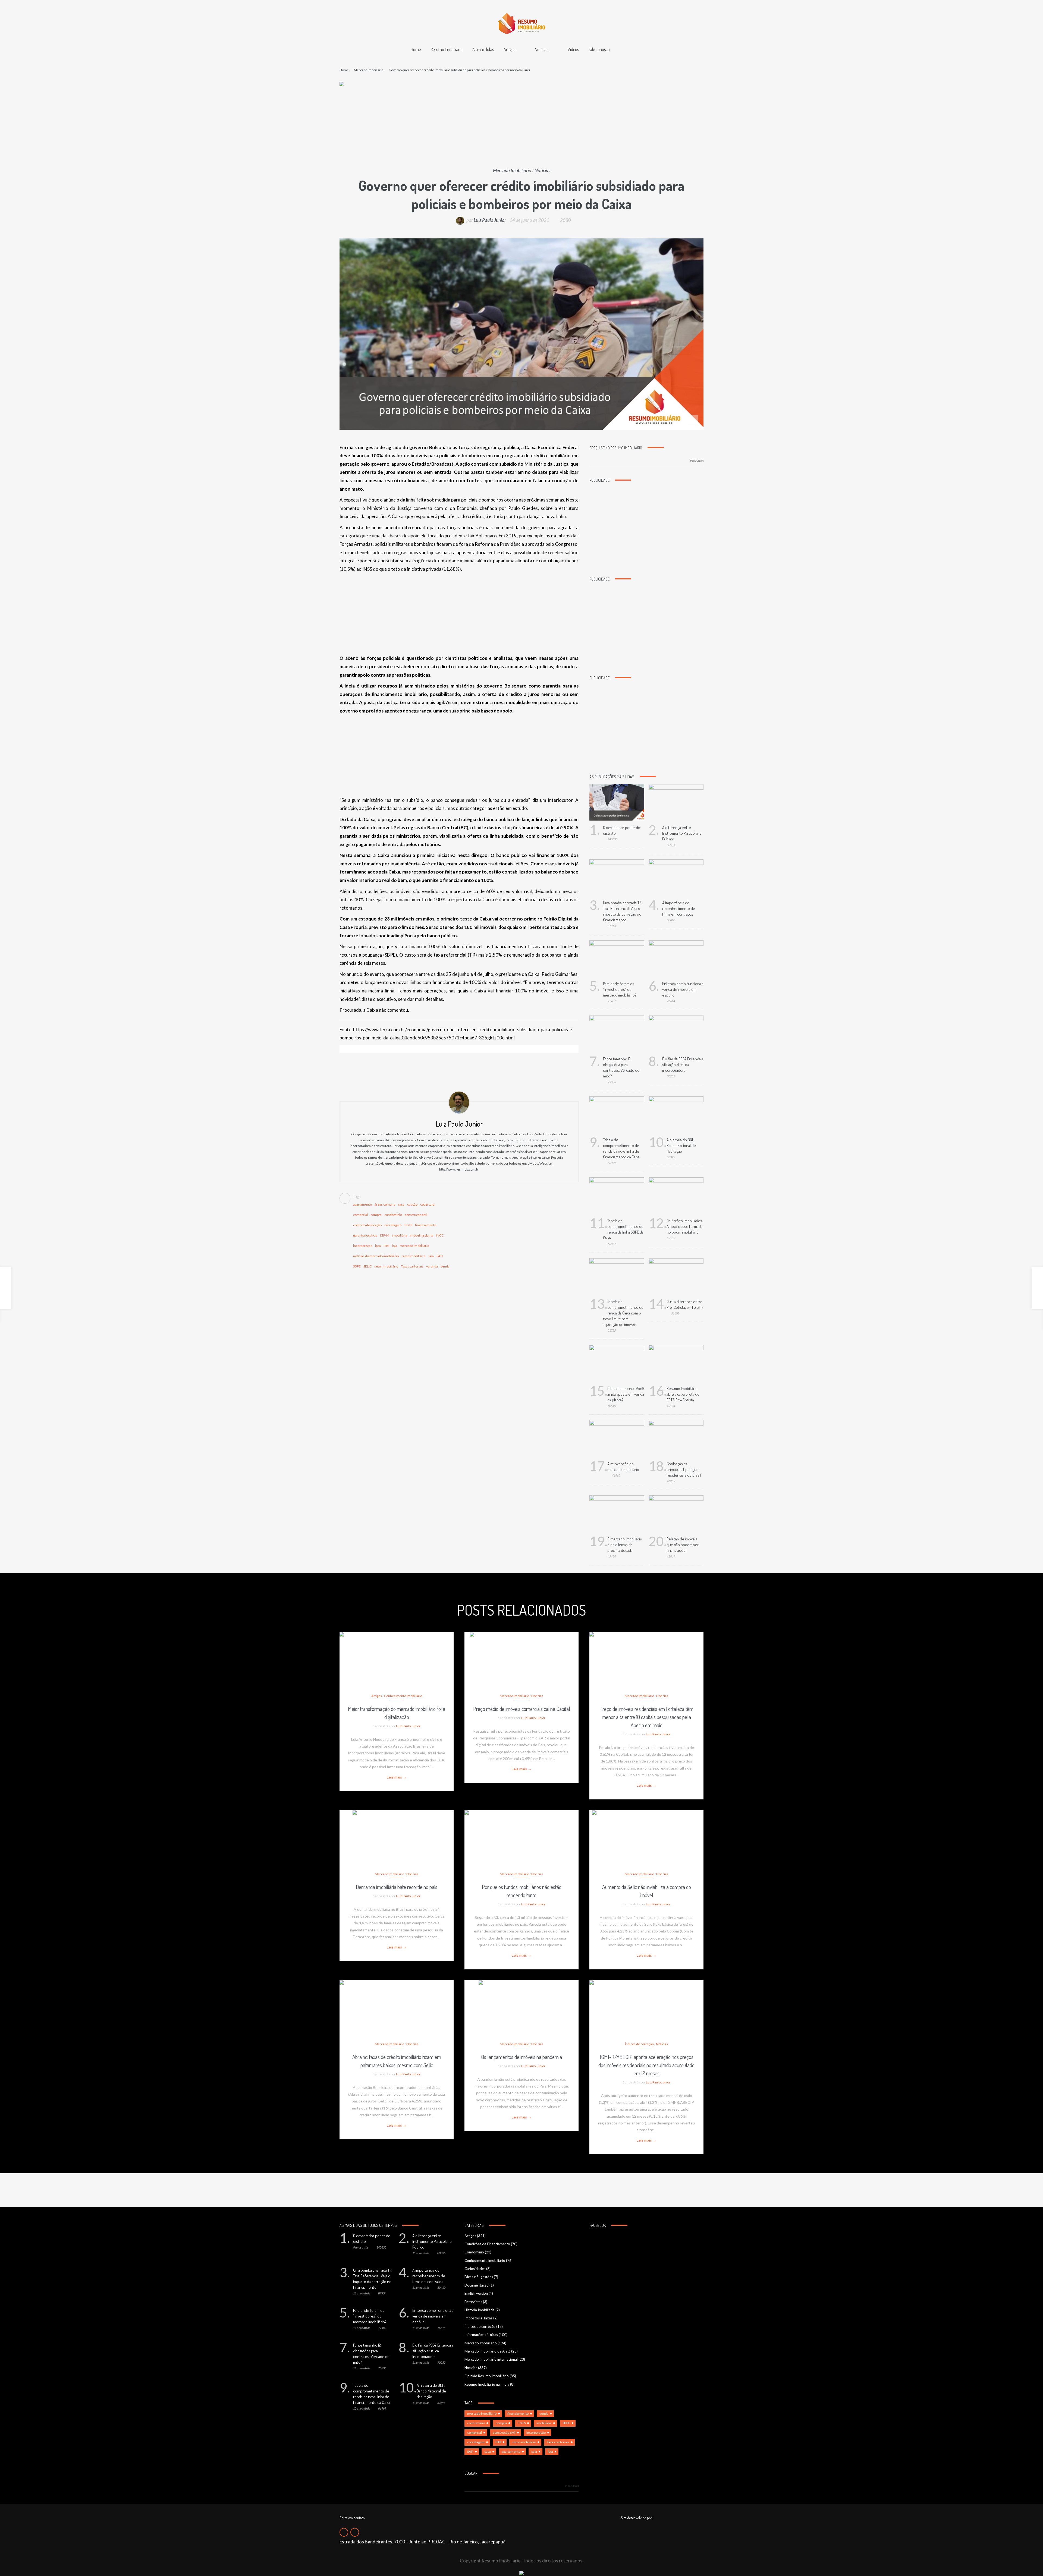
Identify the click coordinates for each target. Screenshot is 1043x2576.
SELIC (367, 1266)
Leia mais (397, 1777)
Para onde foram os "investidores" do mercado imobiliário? (620, 989)
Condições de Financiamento (487, 2244)
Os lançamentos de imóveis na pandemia (521, 2057)
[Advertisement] (521, 127)
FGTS (408, 1225)
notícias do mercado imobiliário (376, 1256)
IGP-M (385, 1235)
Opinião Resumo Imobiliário (487, 2376)
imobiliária (400, 1235)
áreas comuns (385, 1204)
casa (401, 1204)
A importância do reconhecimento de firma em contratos (679, 908)
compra (376, 1215)
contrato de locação (367, 1225)
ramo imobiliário (413, 1256)
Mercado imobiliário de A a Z (487, 2351)
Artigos (509, 49)
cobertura (427, 1204)
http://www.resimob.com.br (459, 1169)
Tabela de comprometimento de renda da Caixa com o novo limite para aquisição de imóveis (623, 1313)
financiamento (426, 1225)
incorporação (363, 1246)
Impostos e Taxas (478, 2318)
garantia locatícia (365, 1235)
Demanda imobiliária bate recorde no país (397, 1887)
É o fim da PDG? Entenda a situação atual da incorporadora (683, 1065)
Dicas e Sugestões (479, 2277)
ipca (378, 1246)
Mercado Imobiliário (369, 70)
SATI (440, 1256)
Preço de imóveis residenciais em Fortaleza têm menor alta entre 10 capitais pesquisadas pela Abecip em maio (646, 1717)
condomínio (393, 1215)
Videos (573, 49)
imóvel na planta (422, 1235)
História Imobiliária (480, 2310)
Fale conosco (599, 49)
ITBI (386, 1246)
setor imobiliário (386, 1266)
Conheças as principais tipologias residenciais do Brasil (684, 1469)
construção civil (416, 1215)
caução (412, 1204)
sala (431, 1256)
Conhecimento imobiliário (403, 1696)
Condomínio (474, 2252)
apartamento (362, 1204)
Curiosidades (475, 2269)
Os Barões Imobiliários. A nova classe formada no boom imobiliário (685, 1226)
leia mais (397, 1653)
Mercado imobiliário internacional (491, 2359)
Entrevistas (473, 2302)
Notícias (541, 49)
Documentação (477, 2285)
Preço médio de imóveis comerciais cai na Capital (522, 1709)
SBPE (357, 1266)
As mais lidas (483, 49)
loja (395, 1246)
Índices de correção (639, 2044)
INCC (440, 1235)
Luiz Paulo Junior (490, 220)
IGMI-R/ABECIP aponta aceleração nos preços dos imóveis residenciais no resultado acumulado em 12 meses (646, 2065)
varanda (432, 1266)
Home (416, 49)
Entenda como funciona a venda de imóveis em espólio (683, 989)
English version (476, 2293)
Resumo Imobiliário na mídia (487, 2384)
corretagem (393, 1225)
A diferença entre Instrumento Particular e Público (682, 833)
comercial (360, 1215)
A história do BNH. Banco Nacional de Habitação (681, 1145)
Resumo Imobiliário (447, 49)
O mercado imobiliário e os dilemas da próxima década (625, 1545)
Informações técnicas (481, 2335)
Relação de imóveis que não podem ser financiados (683, 1545)
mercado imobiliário (414, 1246)
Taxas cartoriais (412, 1266)
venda (445, 1266)
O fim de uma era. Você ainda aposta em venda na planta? (626, 1394)
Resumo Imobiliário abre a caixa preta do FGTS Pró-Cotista (683, 1394)
